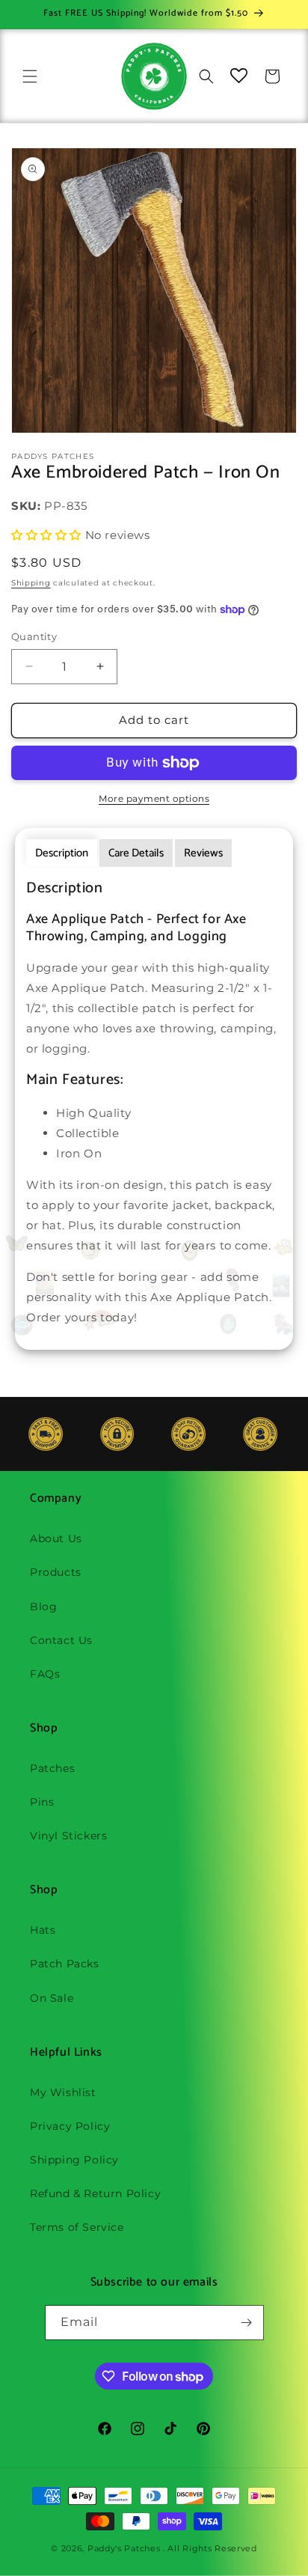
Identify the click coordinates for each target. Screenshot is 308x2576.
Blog (43, 1607)
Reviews (203, 853)
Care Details (136, 853)
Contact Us (61, 1640)
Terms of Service (77, 2227)
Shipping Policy (74, 2160)
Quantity (34, 636)
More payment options (154, 798)
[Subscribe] (247, 2323)
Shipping (31, 583)
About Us (56, 1538)
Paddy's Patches (124, 2548)
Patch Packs (65, 1964)
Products (56, 1572)
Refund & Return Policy (95, 2193)
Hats (43, 1930)
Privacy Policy (70, 2126)
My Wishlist (63, 2092)
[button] (30, 76)
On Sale (52, 1998)
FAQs (45, 1674)
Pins (42, 1802)
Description (62, 853)
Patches (52, 1768)
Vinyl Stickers (68, 1836)
